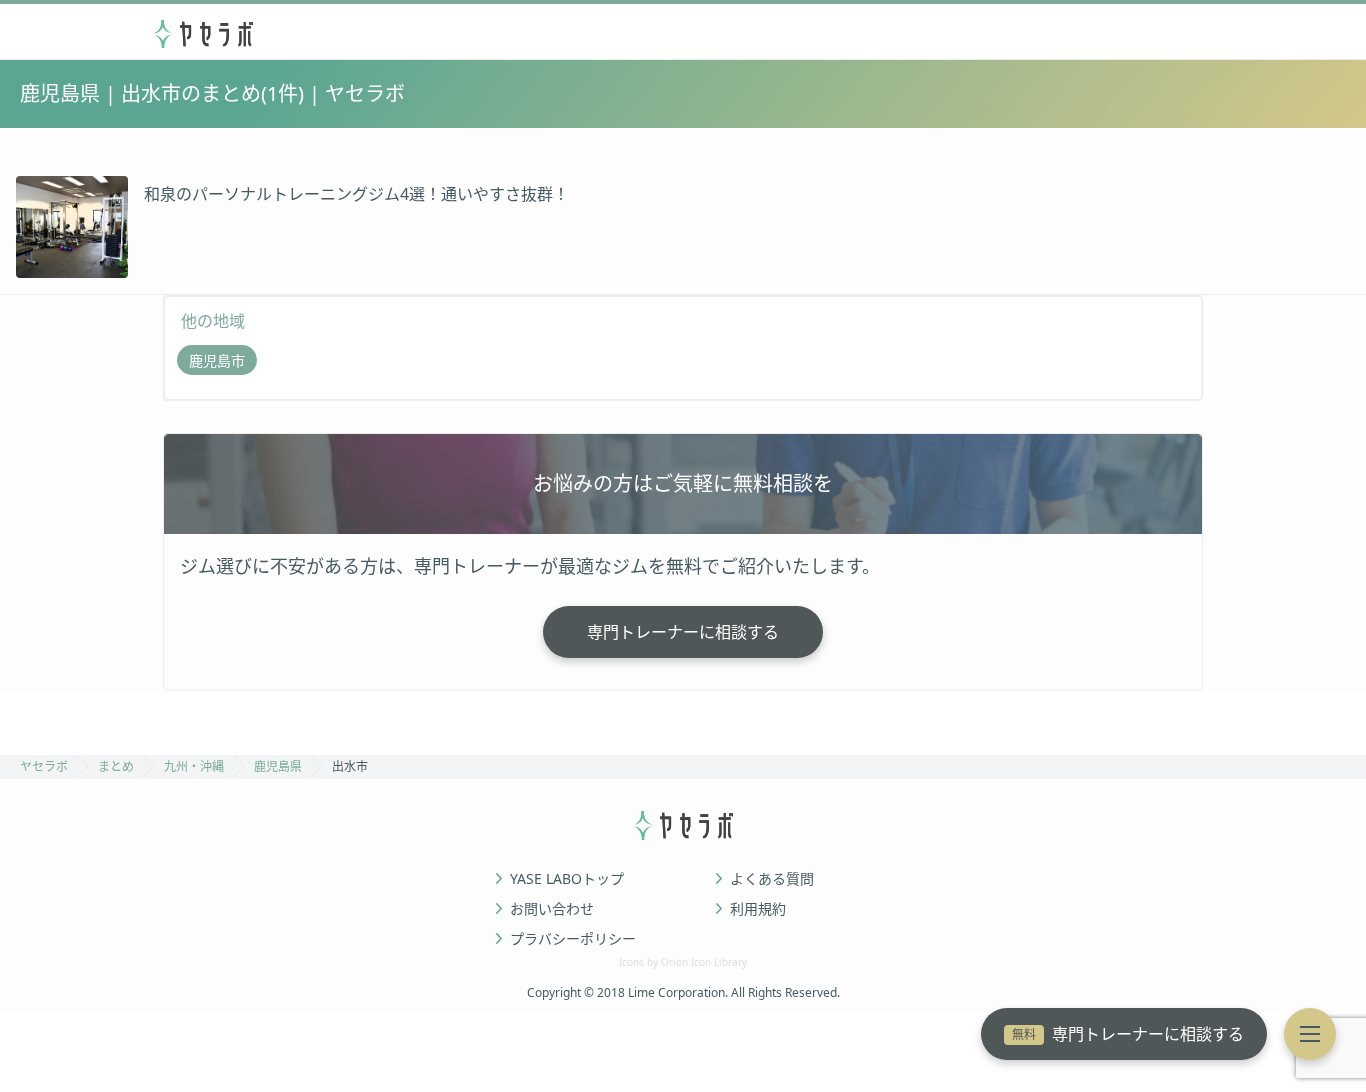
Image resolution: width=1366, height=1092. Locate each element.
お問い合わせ (552, 909)
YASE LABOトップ (567, 879)
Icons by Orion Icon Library (683, 962)
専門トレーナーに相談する (1128, 1034)
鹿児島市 (217, 360)
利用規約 (758, 909)
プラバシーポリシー (573, 939)
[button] (1310, 1034)
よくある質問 (772, 879)
